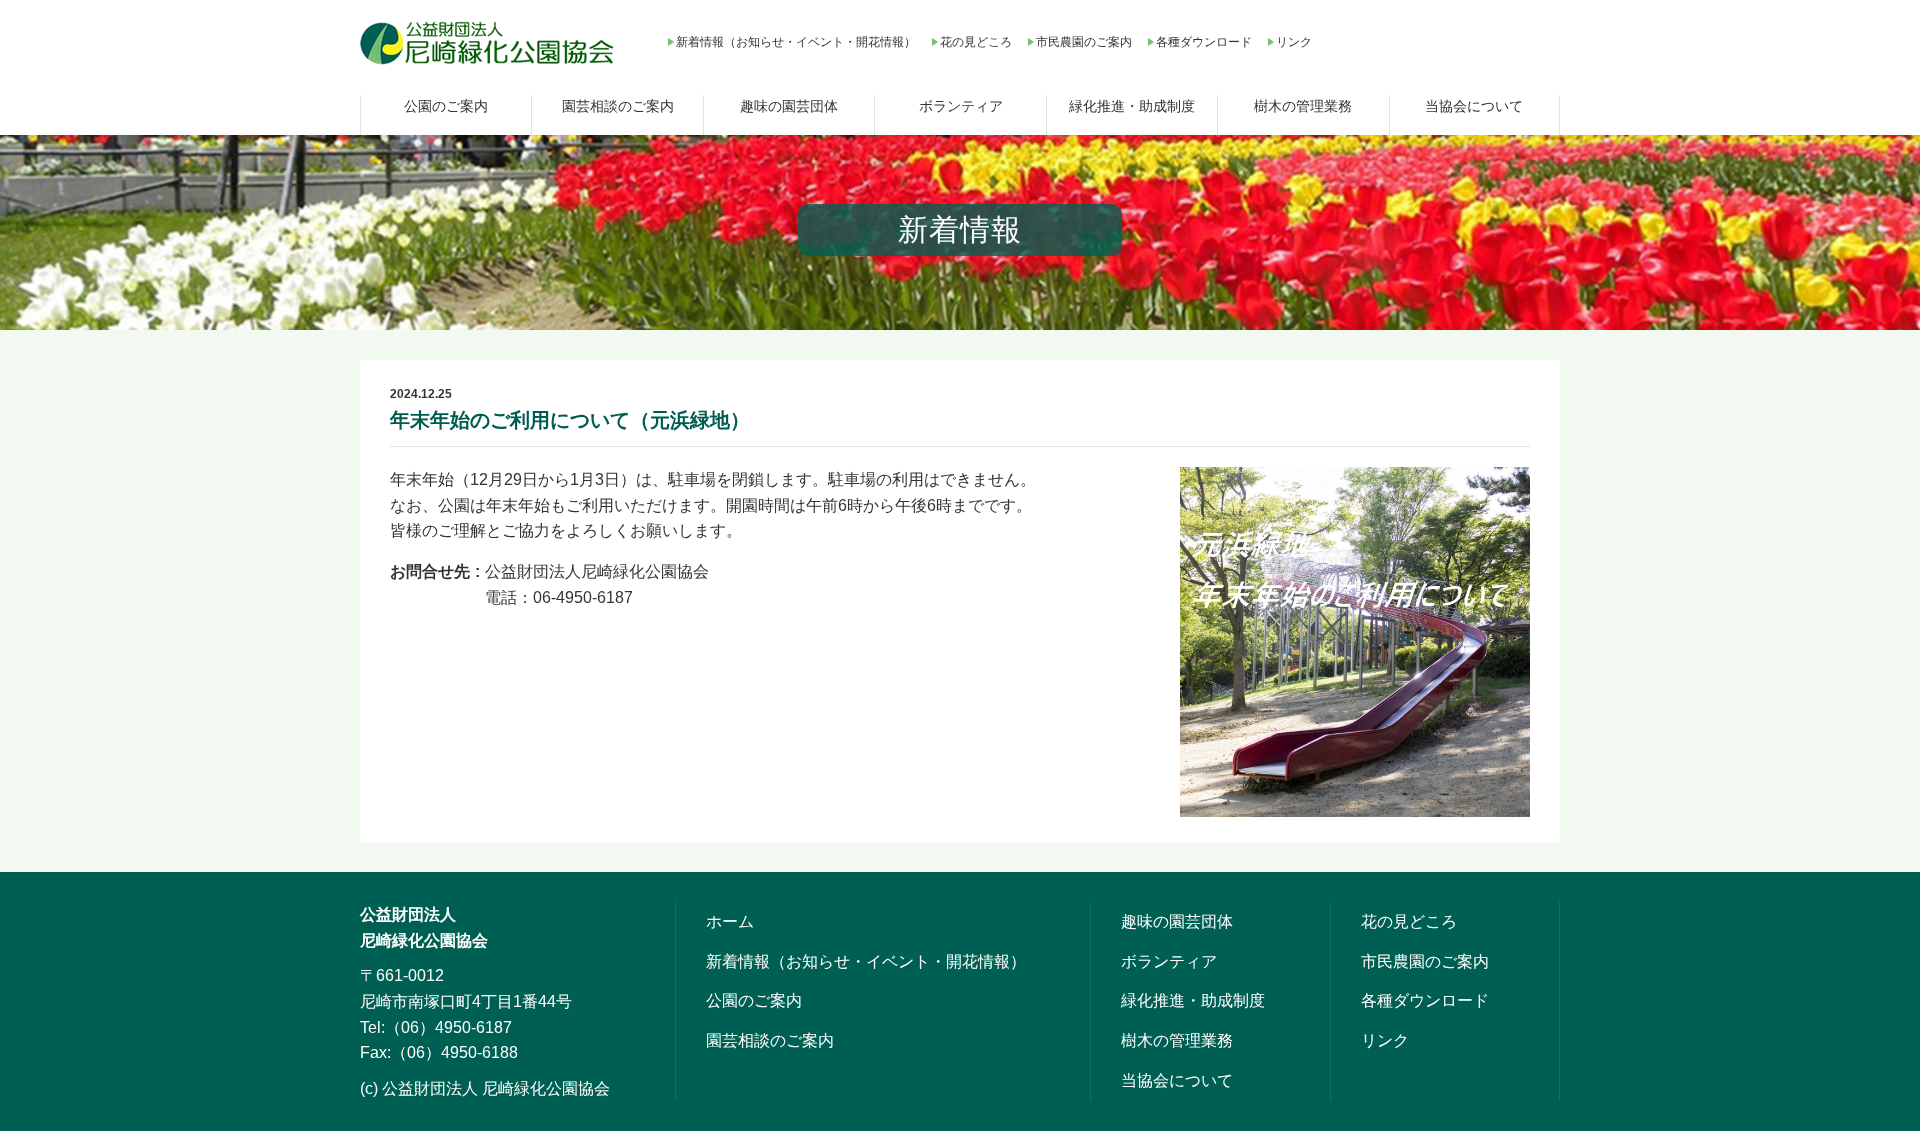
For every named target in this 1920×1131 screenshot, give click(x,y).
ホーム (730, 921)
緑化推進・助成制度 (1132, 106)
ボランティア (961, 106)
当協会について (1474, 106)
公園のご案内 (446, 106)
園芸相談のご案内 (618, 106)
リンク (1294, 42)
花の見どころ (976, 42)
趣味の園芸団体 (789, 106)
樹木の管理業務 (1303, 106)
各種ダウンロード (1204, 42)
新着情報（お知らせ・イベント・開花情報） (796, 42)
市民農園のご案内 (1084, 42)
